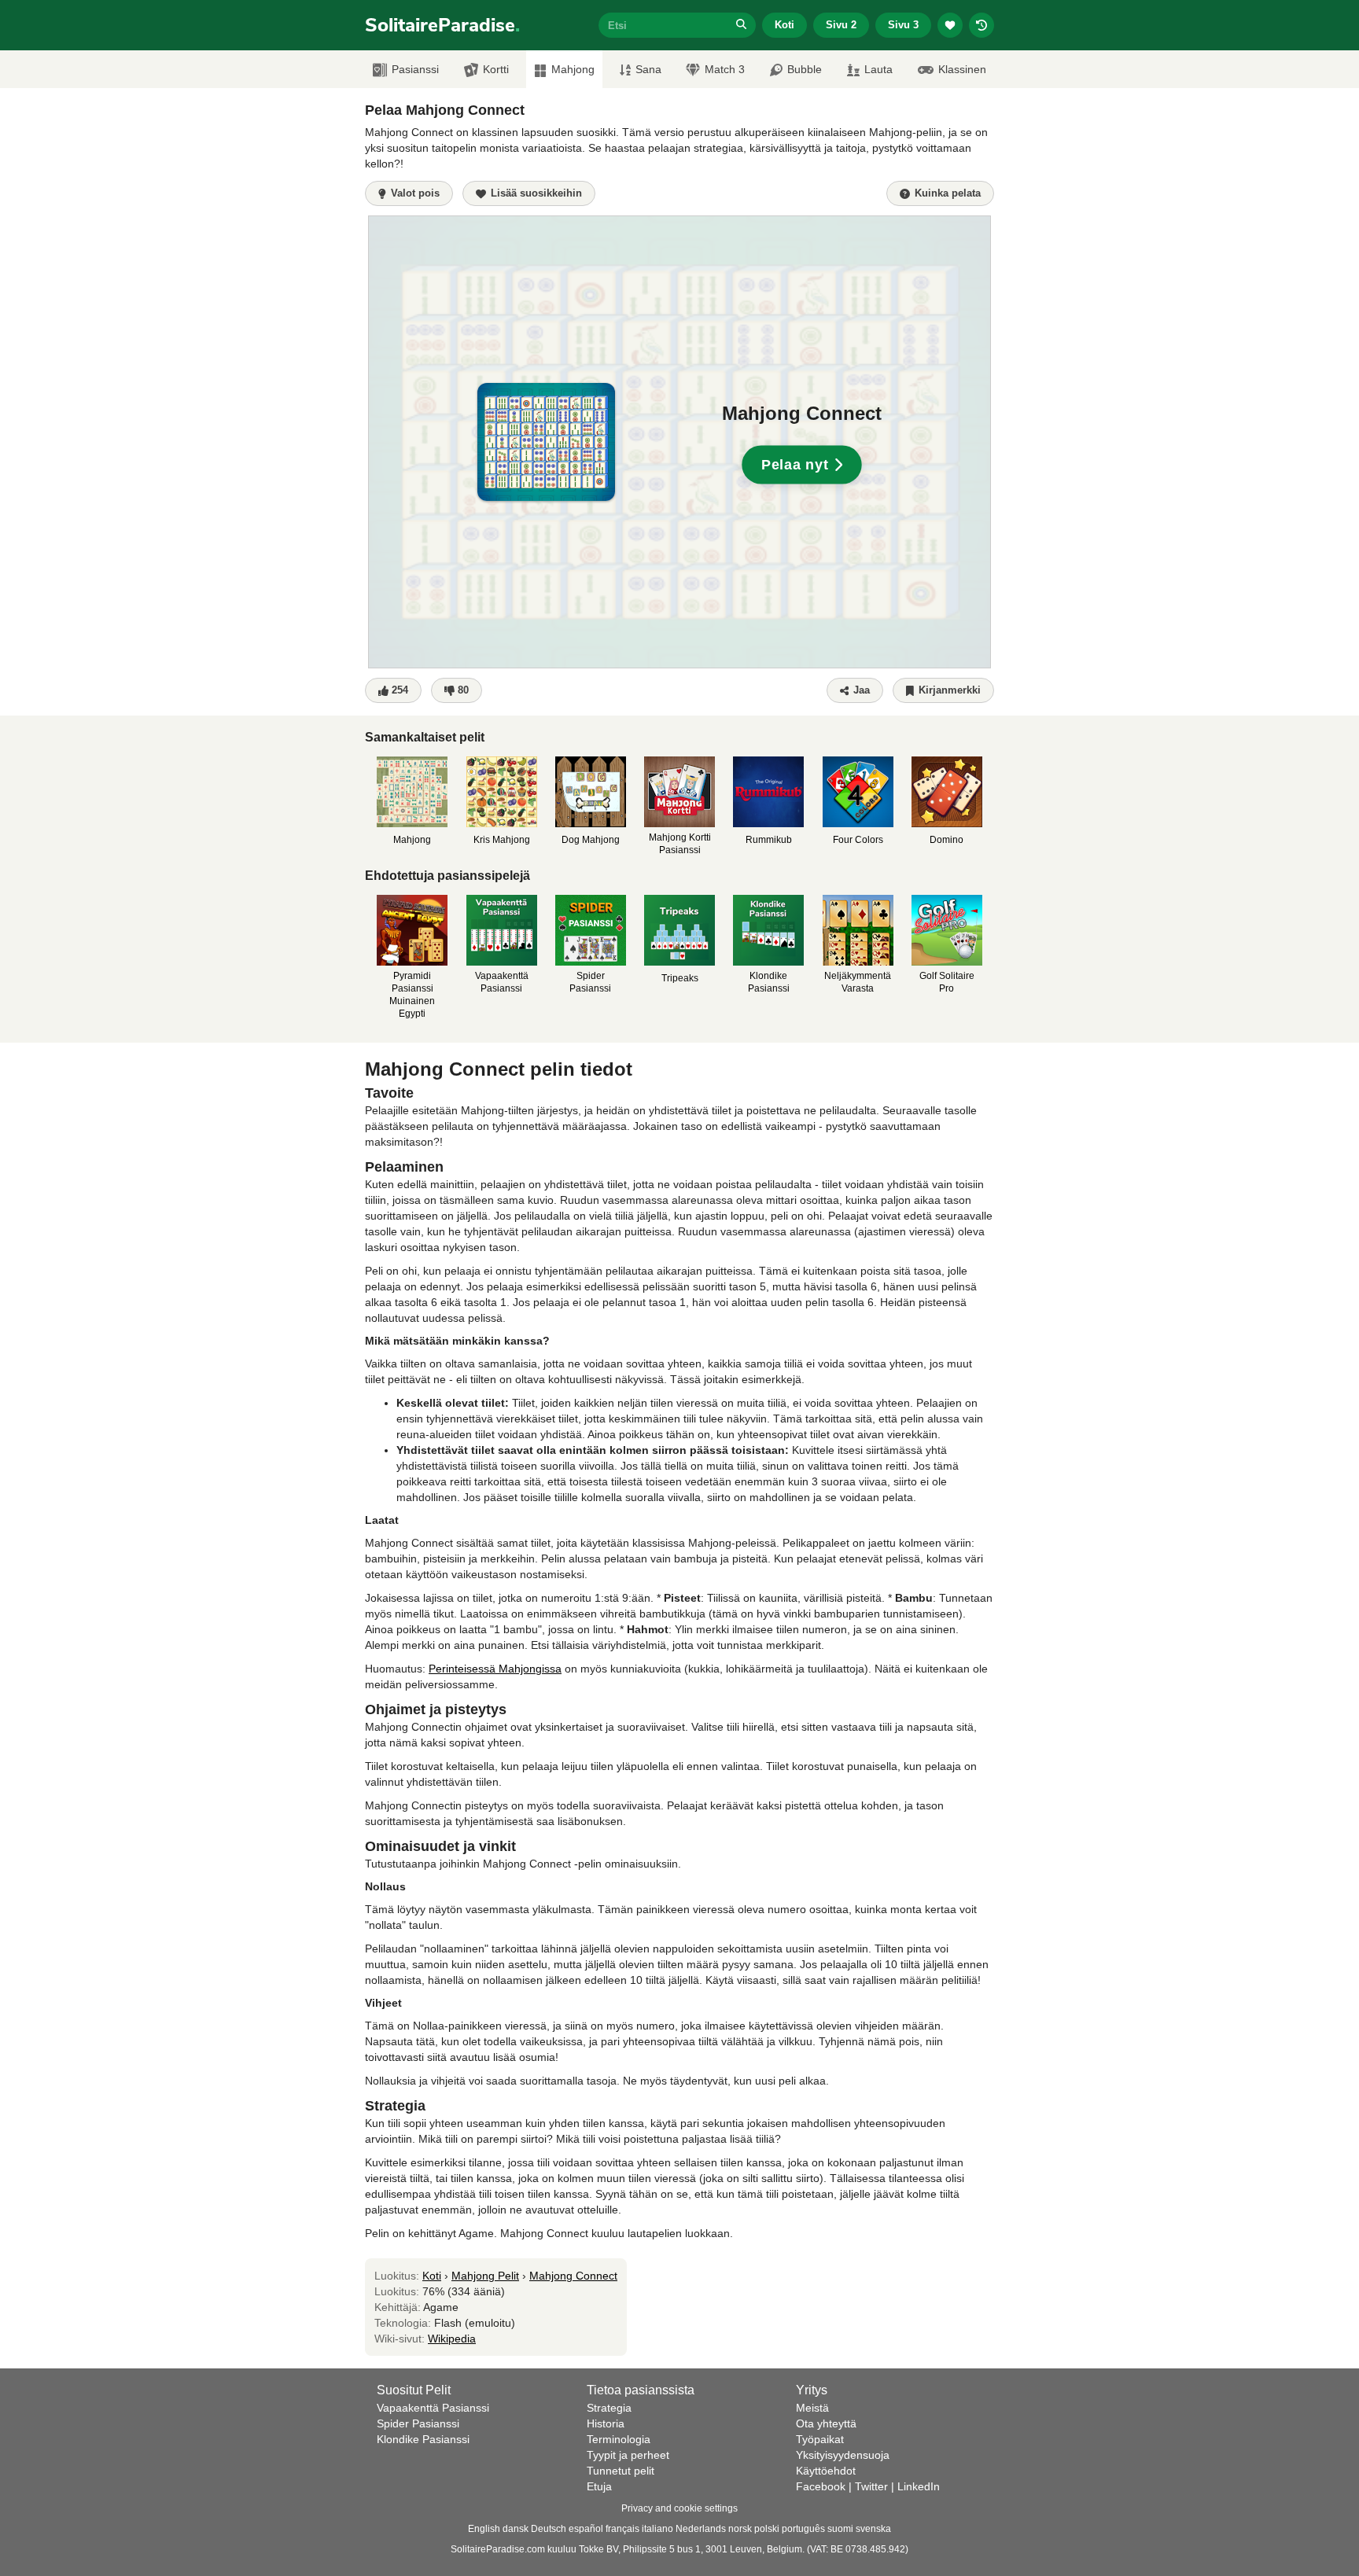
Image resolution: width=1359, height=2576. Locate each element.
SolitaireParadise (442, 25)
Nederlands (701, 2529)
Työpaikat (820, 2439)
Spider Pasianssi (418, 2423)
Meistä (812, 2408)
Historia (606, 2423)
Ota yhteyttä (826, 2423)
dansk (516, 2529)
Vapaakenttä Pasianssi (433, 2408)
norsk (740, 2529)
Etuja (599, 2486)
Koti (784, 25)
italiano (657, 2529)
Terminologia (619, 2439)
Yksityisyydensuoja (843, 2455)
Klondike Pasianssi (423, 2439)
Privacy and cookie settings (679, 2508)
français (622, 2529)
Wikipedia (452, 2339)
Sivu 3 (903, 25)
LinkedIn (919, 2486)
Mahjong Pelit (485, 2276)
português (803, 2529)
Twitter (871, 2486)
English (484, 2529)
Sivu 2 (841, 25)
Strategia (609, 2408)
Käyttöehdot (826, 2471)
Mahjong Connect (573, 2276)
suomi (840, 2529)
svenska (873, 2529)
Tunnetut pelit (621, 2471)
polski (767, 2529)
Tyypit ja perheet (628, 2455)
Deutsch (549, 2529)
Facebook (821, 2486)
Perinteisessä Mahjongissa (495, 1669)
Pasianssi (415, 69)
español (586, 2529)
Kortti (496, 69)
